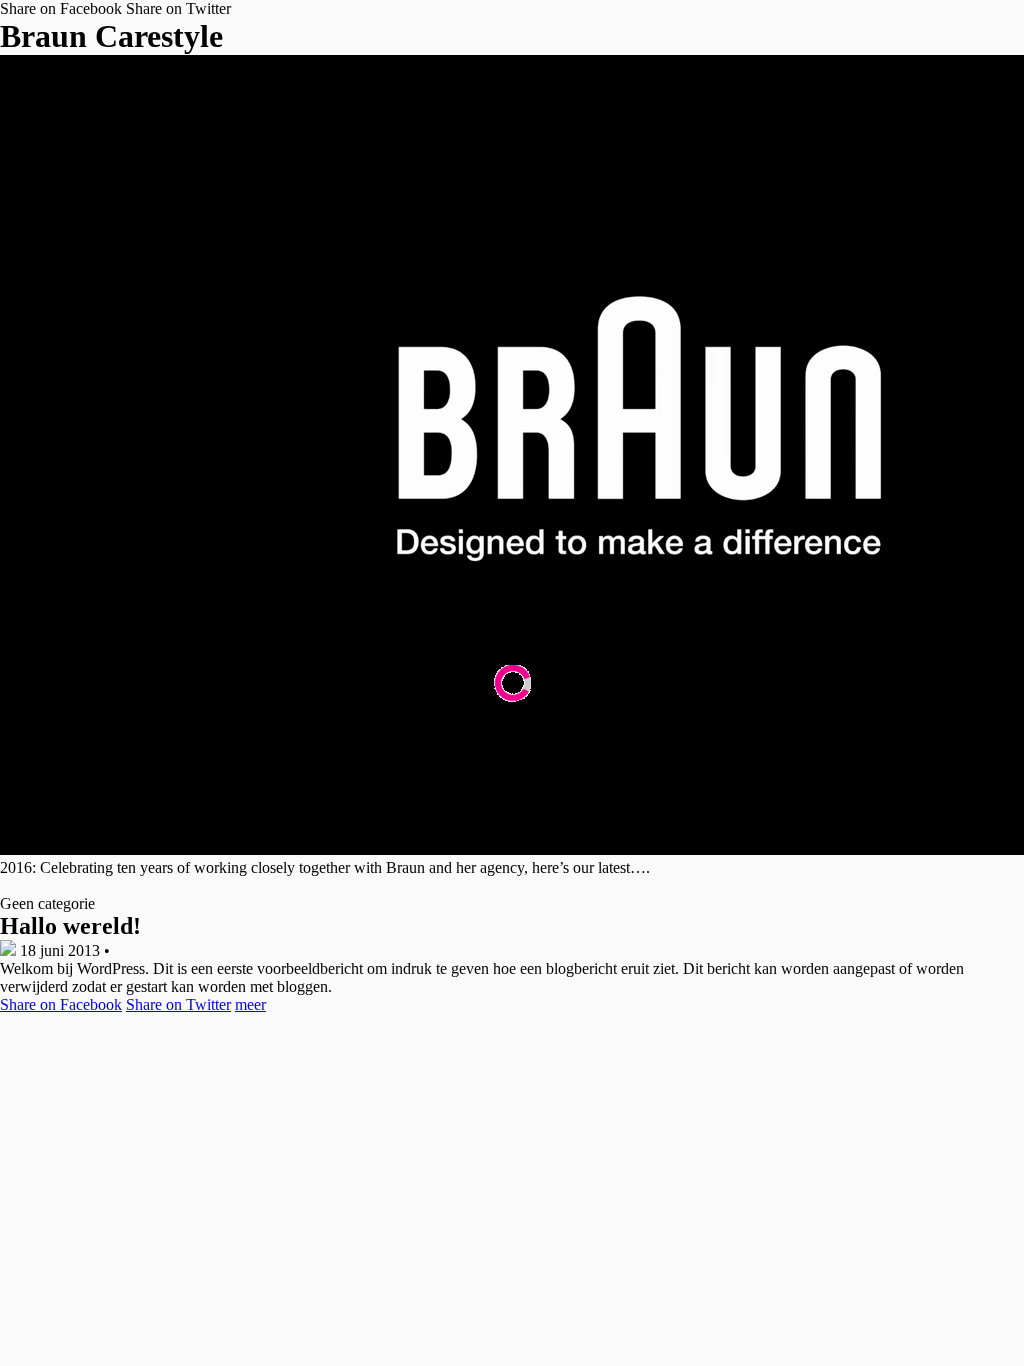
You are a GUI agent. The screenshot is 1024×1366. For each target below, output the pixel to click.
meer (250, 1004)
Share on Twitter (178, 8)
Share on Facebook (61, 8)
